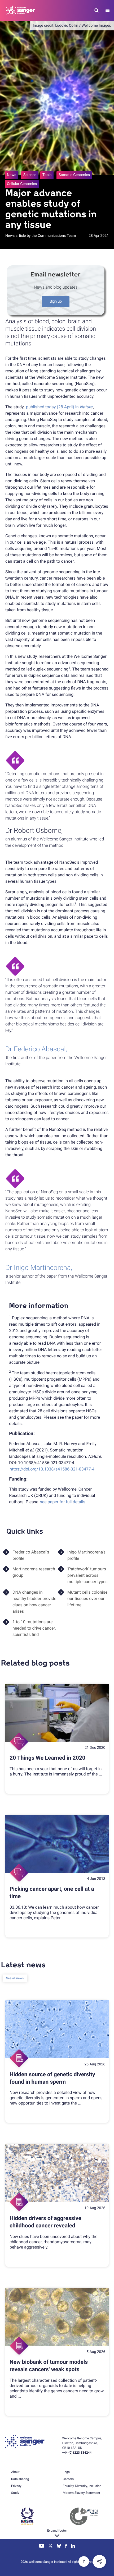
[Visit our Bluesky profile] (59, 2546)
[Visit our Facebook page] (66, 2546)
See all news (15, 1978)
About (15, 2472)
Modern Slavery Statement (82, 2493)
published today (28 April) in (59, 407)
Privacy (16, 2486)
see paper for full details (63, 1502)
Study (15, 2493)
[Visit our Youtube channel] (42, 2546)
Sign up (56, 302)
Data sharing (20, 2479)
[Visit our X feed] (51, 2546)
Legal (67, 2472)
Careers (68, 2479)
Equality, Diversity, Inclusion (82, 2486)
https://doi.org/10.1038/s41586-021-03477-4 (52, 1469)
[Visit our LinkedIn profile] (73, 2546)
